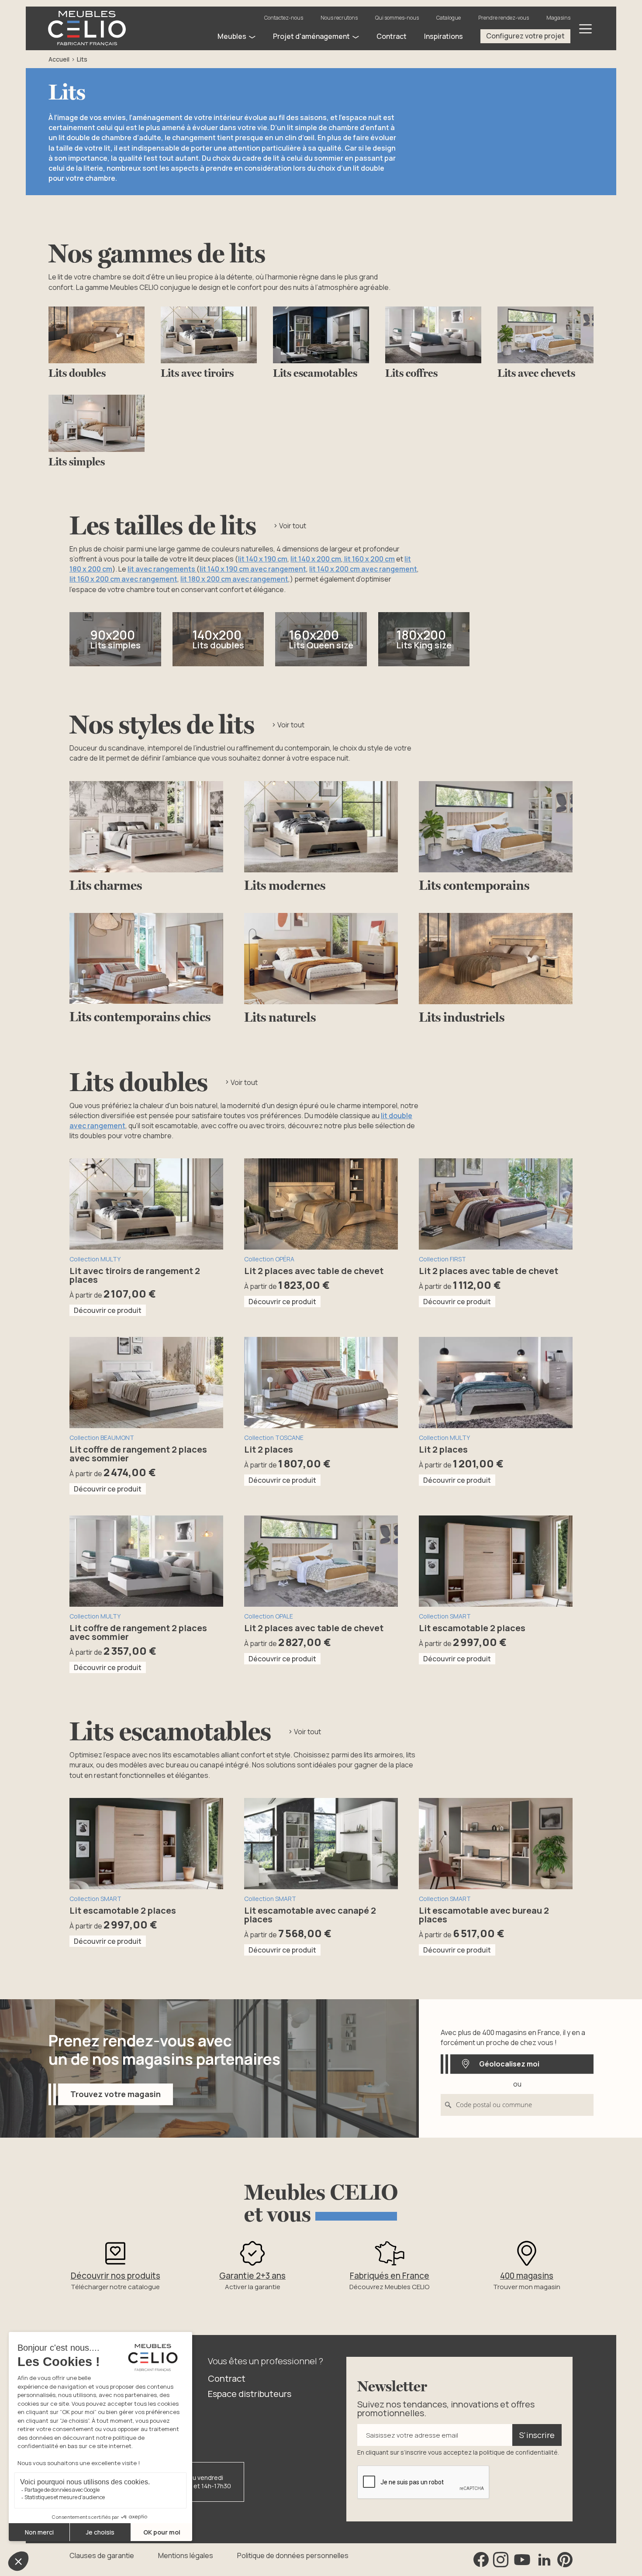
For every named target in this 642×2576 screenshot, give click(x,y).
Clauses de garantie (102, 2555)
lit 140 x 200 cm (316, 559)
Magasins (558, 18)
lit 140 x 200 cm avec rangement (363, 569)
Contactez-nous (284, 18)
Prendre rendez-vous (504, 18)
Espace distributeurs (250, 2394)
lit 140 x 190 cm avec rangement (253, 569)
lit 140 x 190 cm (263, 559)
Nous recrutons (339, 18)
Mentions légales (186, 2555)
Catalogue (449, 18)
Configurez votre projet (525, 36)
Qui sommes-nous (397, 18)
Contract (227, 2378)
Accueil (59, 59)
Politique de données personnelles (293, 2555)
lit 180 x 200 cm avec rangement (234, 579)
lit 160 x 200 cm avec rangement (123, 579)
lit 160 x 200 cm (369, 559)
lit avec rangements (162, 569)
